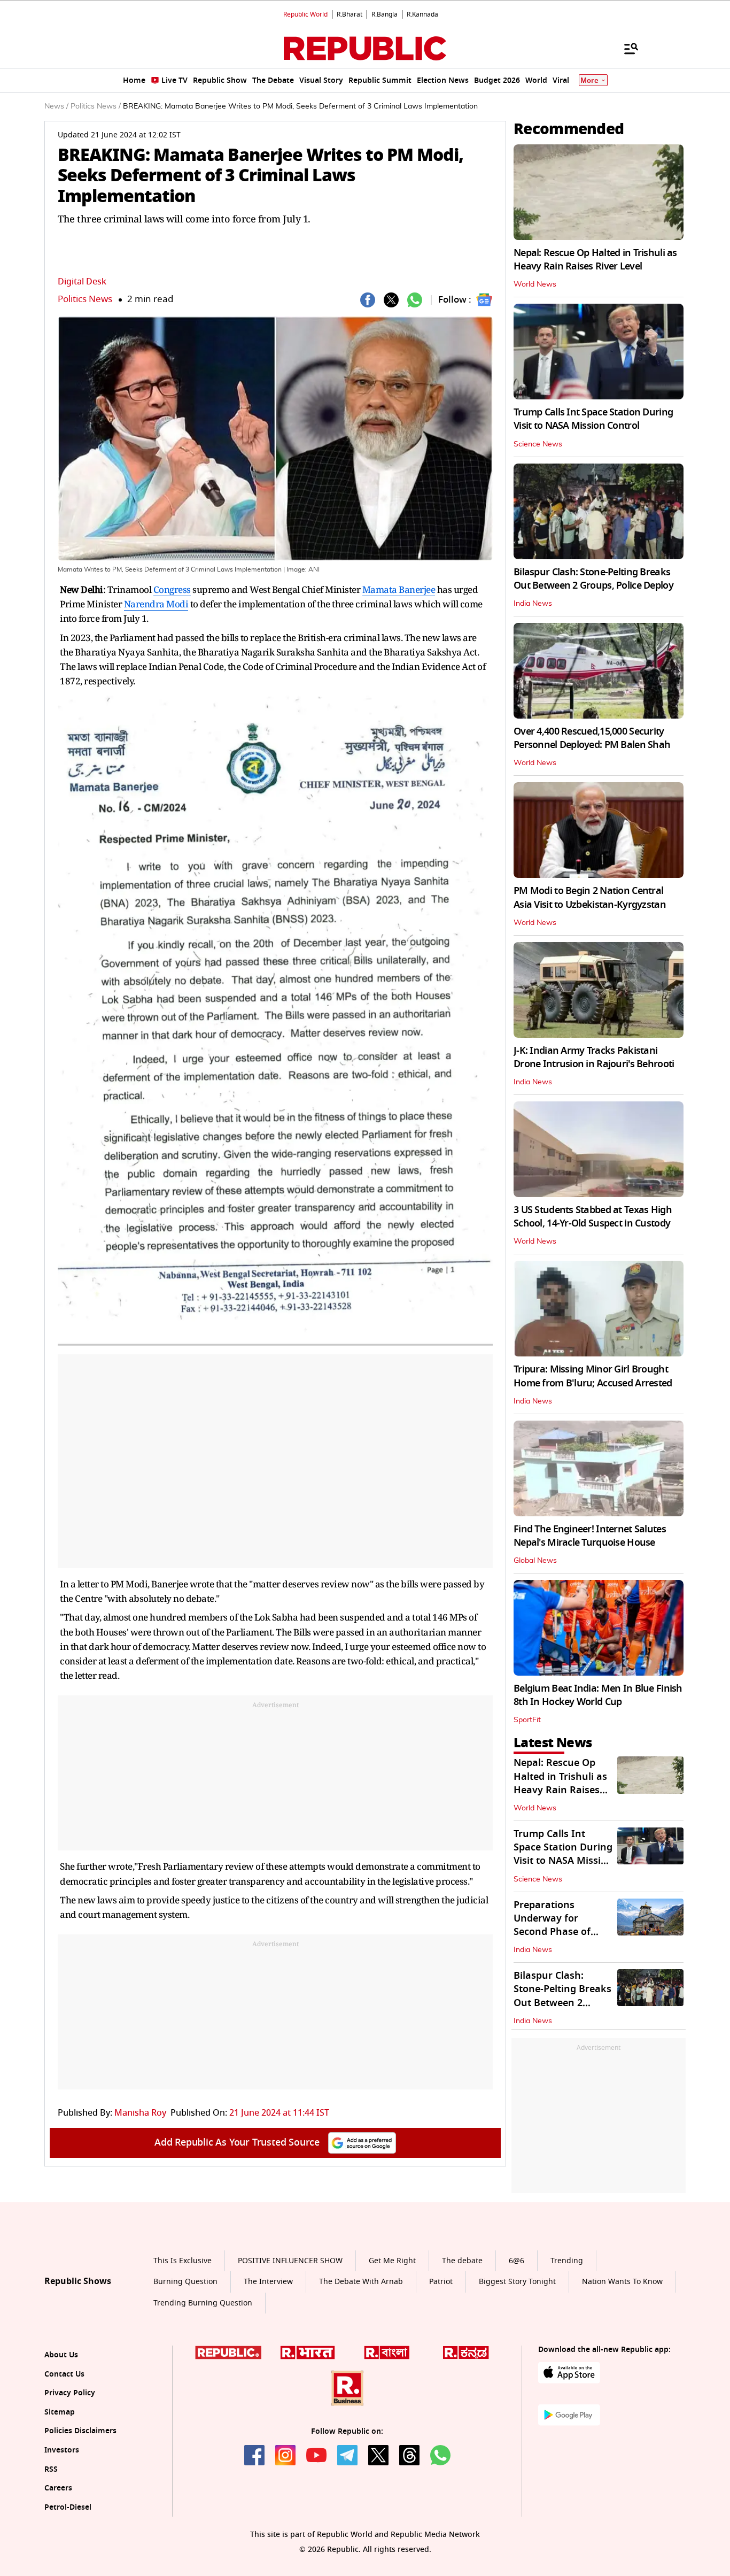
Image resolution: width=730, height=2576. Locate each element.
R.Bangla (385, 14)
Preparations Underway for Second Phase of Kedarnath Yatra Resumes (553, 1932)
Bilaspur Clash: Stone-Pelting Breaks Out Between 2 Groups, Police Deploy (593, 579)
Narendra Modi (156, 604)
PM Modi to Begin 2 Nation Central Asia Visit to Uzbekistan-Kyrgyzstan (590, 897)
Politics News (85, 299)
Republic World (305, 14)
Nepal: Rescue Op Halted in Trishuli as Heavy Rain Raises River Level (595, 260)
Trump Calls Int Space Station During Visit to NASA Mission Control (593, 419)
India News (533, 604)
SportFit (527, 1720)
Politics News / (96, 106)
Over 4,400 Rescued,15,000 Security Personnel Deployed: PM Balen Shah (592, 738)
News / (56, 106)
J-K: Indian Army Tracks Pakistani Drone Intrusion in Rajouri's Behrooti (594, 1057)
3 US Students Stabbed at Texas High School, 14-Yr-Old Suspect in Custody (593, 1217)
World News (535, 284)
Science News (538, 444)
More (589, 80)
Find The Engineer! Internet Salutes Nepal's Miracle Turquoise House (590, 1536)
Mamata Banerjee (399, 589)
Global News (535, 1561)
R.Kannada (422, 14)
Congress (172, 589)
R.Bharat (350, 14)
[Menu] (626, 48)
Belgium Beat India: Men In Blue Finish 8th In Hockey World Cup (598, 1695)
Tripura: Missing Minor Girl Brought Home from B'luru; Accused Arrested (593, 1376)
